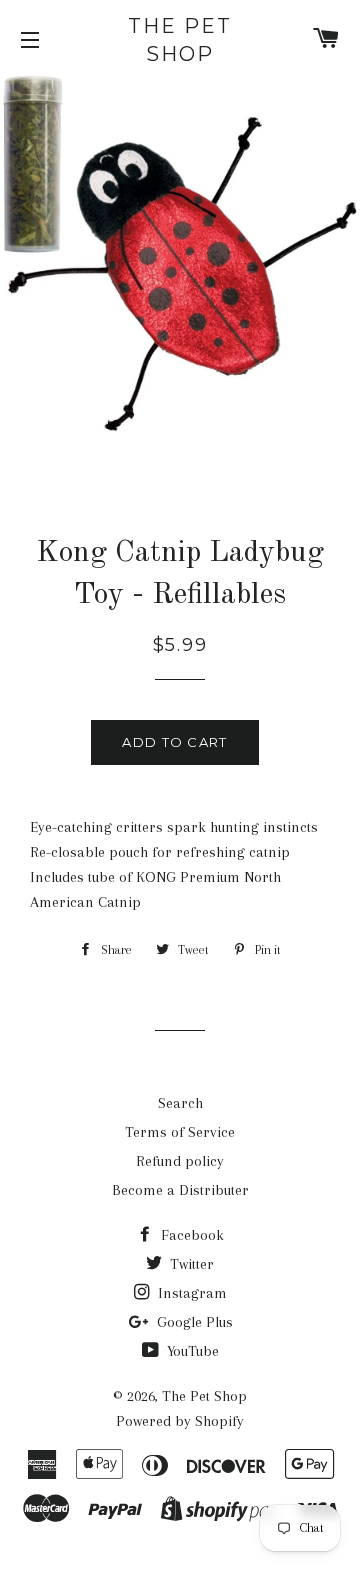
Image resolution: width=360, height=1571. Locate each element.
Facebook (190, 1235)
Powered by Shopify (180, 1421)
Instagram (190, 1293)
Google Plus (193, 1322)
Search (180, 1103)
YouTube (191, 1351)
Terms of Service (180, 1132)
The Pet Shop (180, 40)
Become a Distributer (180, 1190)
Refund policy (180, 1161)
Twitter (190, 1264)
